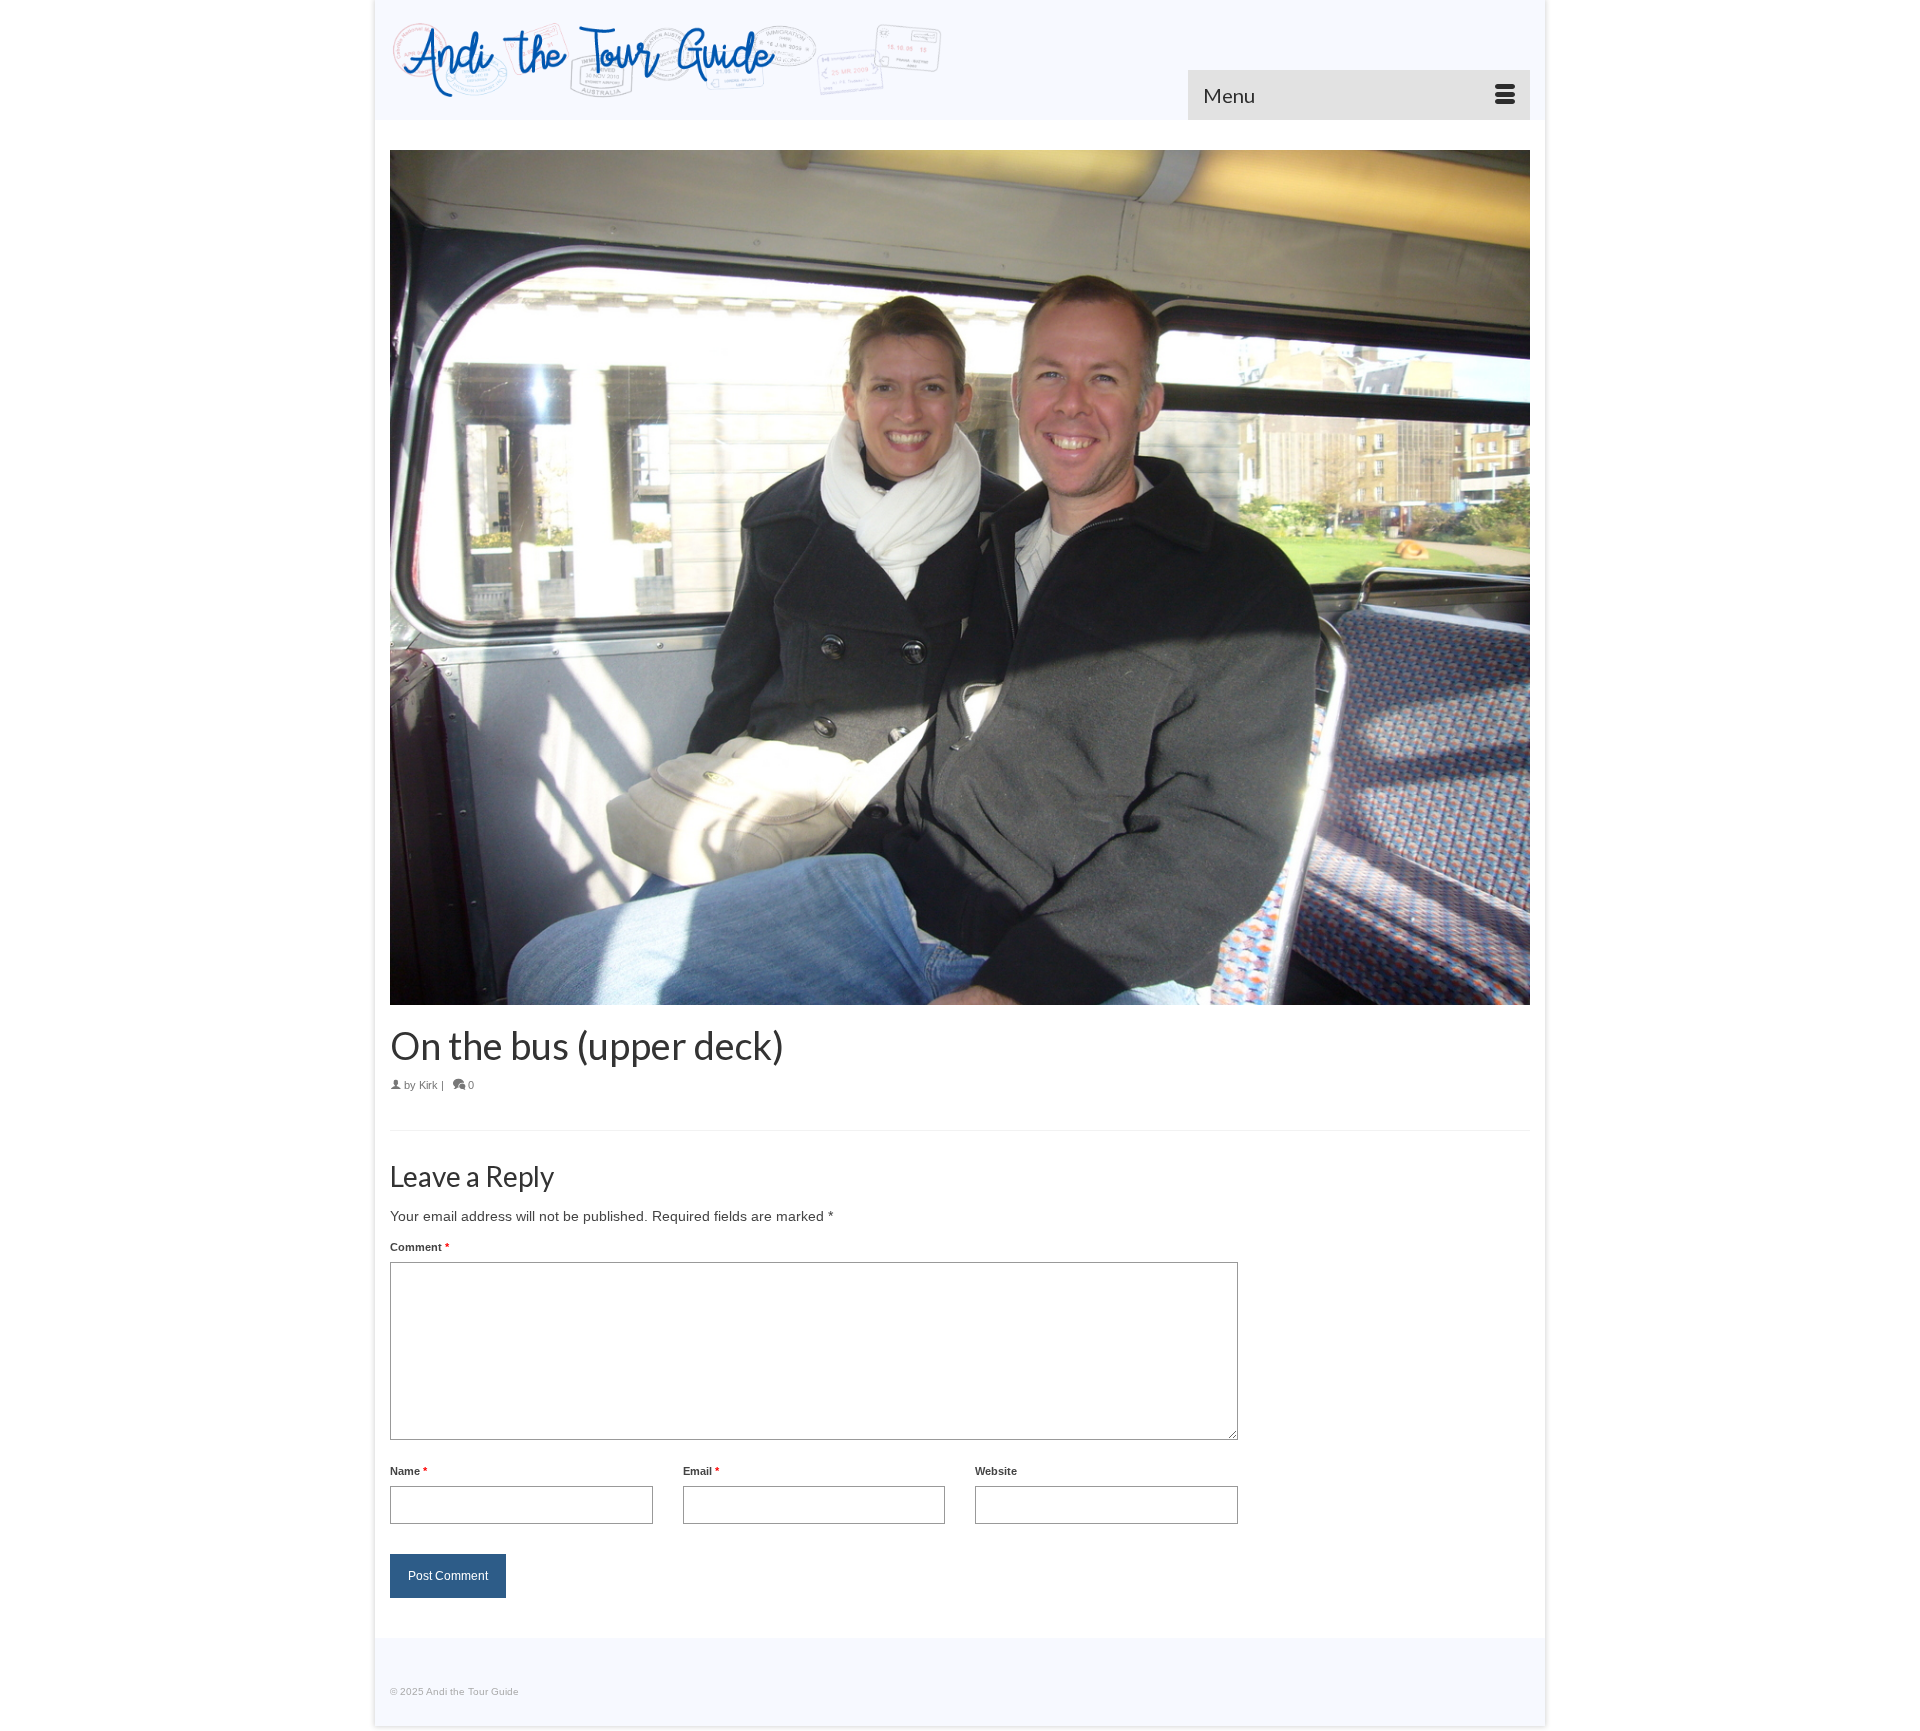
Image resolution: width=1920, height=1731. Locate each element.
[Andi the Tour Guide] (667, 60)
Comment (419, 1247)
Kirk (428, 1085)
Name (408, 1471)
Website (996, 1471)
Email (701, 1471)
